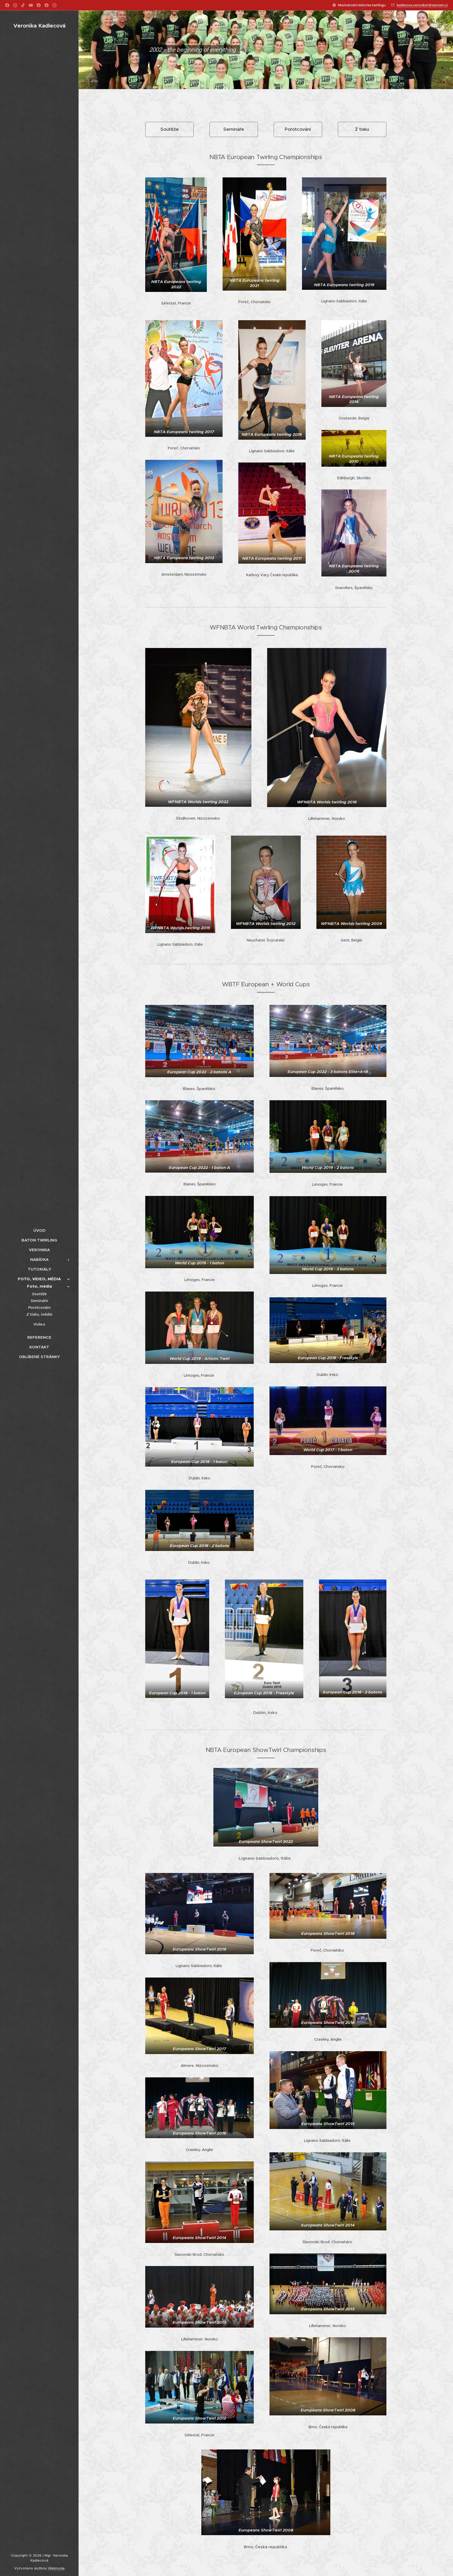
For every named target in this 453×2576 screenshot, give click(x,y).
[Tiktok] (23, 5)
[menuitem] (39, 1230)
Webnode (56, 2568)
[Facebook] (7, 5)
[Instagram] (15, 5)
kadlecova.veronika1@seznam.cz (422, 5)
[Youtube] (31, 5)
